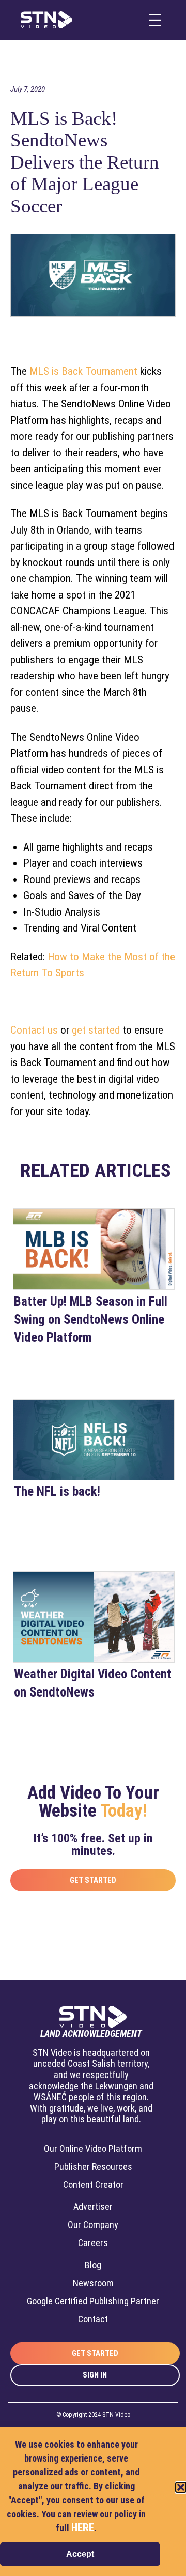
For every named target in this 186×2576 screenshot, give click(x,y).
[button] (181, 2487)
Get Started (93, 1880)
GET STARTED (95, 2353)
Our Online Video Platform (93, 2148)
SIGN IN (95, 2375)
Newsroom (93, 2283)
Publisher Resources (93, 2166)
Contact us (34, 1030)
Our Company (93, 2225)
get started (96, 1030)
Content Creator (93, 2184)
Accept (80, 2554)
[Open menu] (155, 20)
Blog (93, 2265)
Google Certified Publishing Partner (93, 2301)
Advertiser (93, 2207)
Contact (93, 2319)
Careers (93, 2243)
